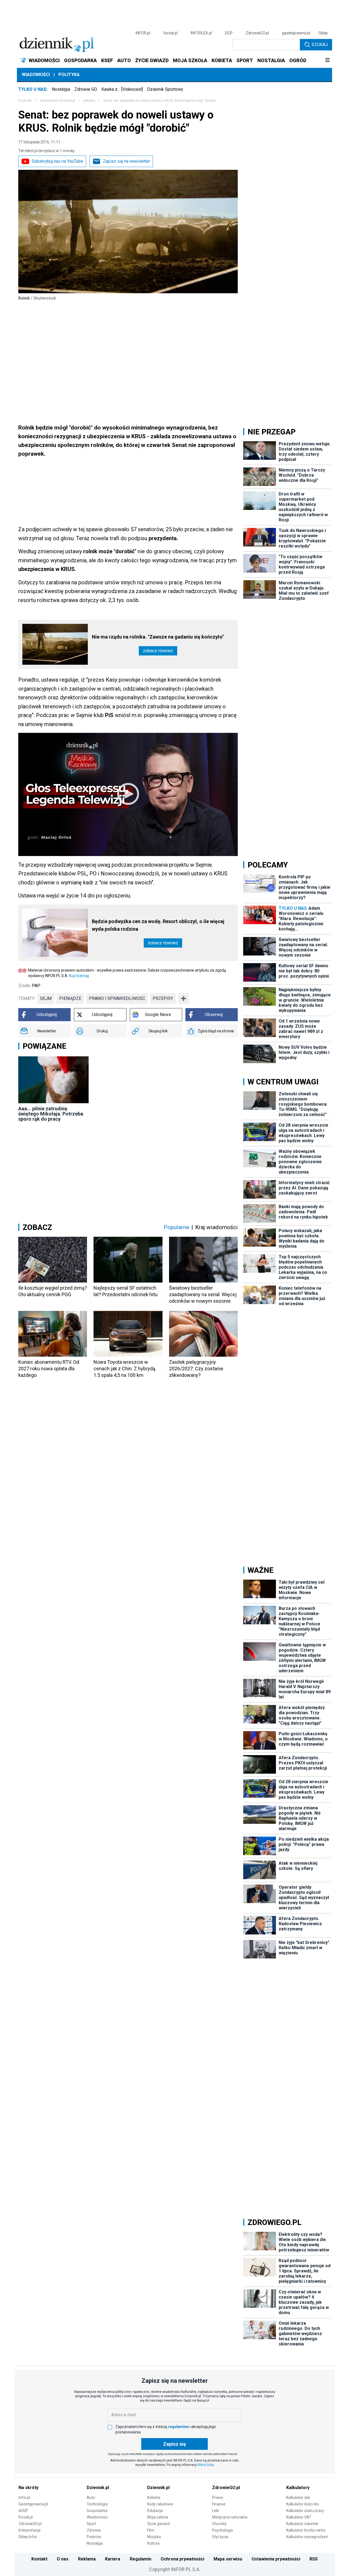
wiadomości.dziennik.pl (57, 101)
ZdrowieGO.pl (257, 33)
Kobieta (154, 2498)
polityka (89, 101)
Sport (91, 2524)
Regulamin (141, 2559)
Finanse (219, 2504)
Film (151, 2530)
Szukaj (320, 45)
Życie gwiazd (158, 2524)
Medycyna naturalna (230, 2517)
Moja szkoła (158, 2517)
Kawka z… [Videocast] (122, 89)
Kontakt (39, 2559)
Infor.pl (24, 2498)
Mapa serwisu (228, 2559)
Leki (216, 2511)
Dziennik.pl (98, 2488)
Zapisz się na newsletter (126, 161)
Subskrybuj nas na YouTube (57, 161)
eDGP (23, 2511)
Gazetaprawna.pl (33, 2504)
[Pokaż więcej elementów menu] (327, 61)
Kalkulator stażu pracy (305, 2511)
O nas (63, 2559)
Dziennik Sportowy (165, 89)
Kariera (113, 2559)
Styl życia (220, 2537)
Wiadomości (36, 75)
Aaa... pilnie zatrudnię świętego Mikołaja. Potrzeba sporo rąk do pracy (51, 1114)
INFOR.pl (143, 33)
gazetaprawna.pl (296, 33)
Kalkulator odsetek (302, 2524)
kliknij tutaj (206, 2465)
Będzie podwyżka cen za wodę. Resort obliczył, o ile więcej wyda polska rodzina (158, 925)
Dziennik (25, 101)
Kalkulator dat (298, 2498)
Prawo (218, 2498)
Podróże (94, 2537)
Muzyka (154, 2537)
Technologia (97, 2504)
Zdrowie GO (86, 89)
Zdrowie (94, 2530)
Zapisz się (174, 2444)
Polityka (69, 75)
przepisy (163, 998)
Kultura (153, 2543)
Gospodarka (97, 2511)
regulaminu (178, 2427)
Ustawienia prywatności (276, 2559)
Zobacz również (158, 651)
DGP (229, 33)
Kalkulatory (298, 2488)
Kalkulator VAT (299, 2517)
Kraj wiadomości (216, 1227)
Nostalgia (61, 89)
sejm (46, 998)
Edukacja (155, 2511)
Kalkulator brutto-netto (306, 2530)
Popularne (176, 1227)
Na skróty (28, 2488)
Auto (91, 2498)
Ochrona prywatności (182, 2559)
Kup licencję (79, 976)
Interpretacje (30, 2530)
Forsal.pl (26, 2517)
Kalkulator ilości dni (303, 2504)
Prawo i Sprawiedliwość (117, 998)
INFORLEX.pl (201, 33)
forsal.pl (170, 33)
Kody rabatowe (160, 2504)
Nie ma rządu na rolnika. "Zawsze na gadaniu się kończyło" (158, 637)
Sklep (323, 33)
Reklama (87, 2559)
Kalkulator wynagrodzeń (307, 2537)
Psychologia (222, 2530)
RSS (314, 2559)
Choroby (219, 2524)
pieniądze (70, 998)
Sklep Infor (28, 2537)
